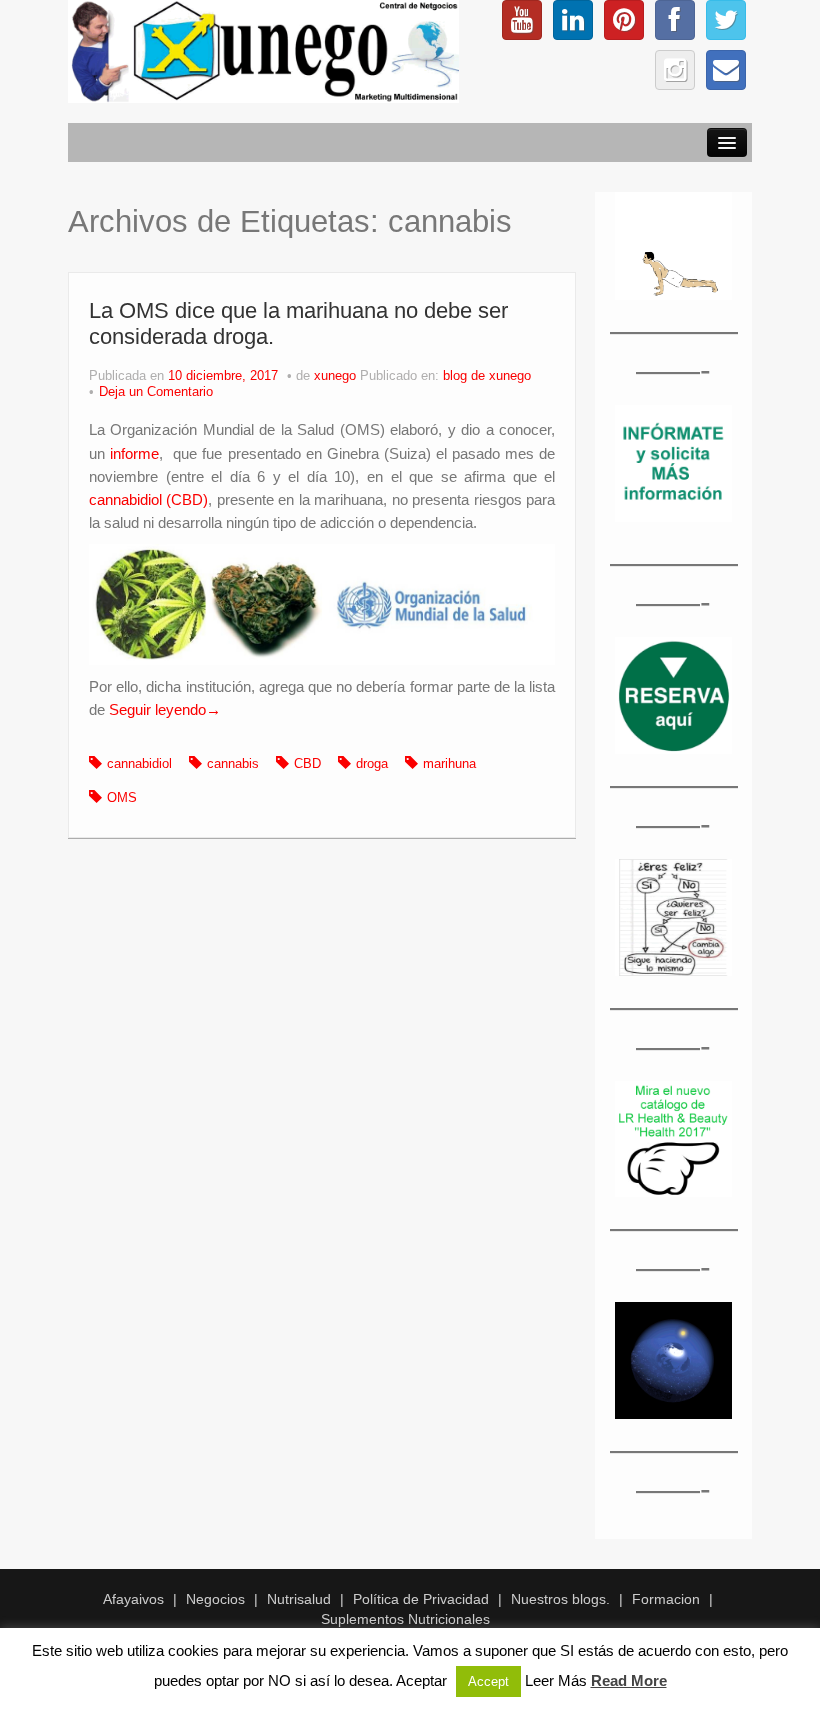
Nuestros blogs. (560, 1599)
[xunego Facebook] (675, 20)
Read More (629, 1680)
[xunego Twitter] (726, 20)
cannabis (233, 764)
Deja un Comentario (156, 392)
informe (134, 453)
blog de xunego (487, 376)
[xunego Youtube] (522, 20)
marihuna (449, 764)
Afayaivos (133, 1599)
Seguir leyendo (165, 709)
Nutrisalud (299, 1599)
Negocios (215, 1599)
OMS (122, 798)
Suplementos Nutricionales (405, 1619)
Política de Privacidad (421, 1599)
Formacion (666, 1599)
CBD (307, 764)
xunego (335, 376)
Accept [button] (488, 1681)
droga (372, 764)
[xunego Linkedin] (573, 20)
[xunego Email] (726, 70)
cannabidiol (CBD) (148, 499)
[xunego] (263, 50)
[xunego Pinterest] (624, 20)
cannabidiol (139, 764)
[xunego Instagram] (675, 70)
